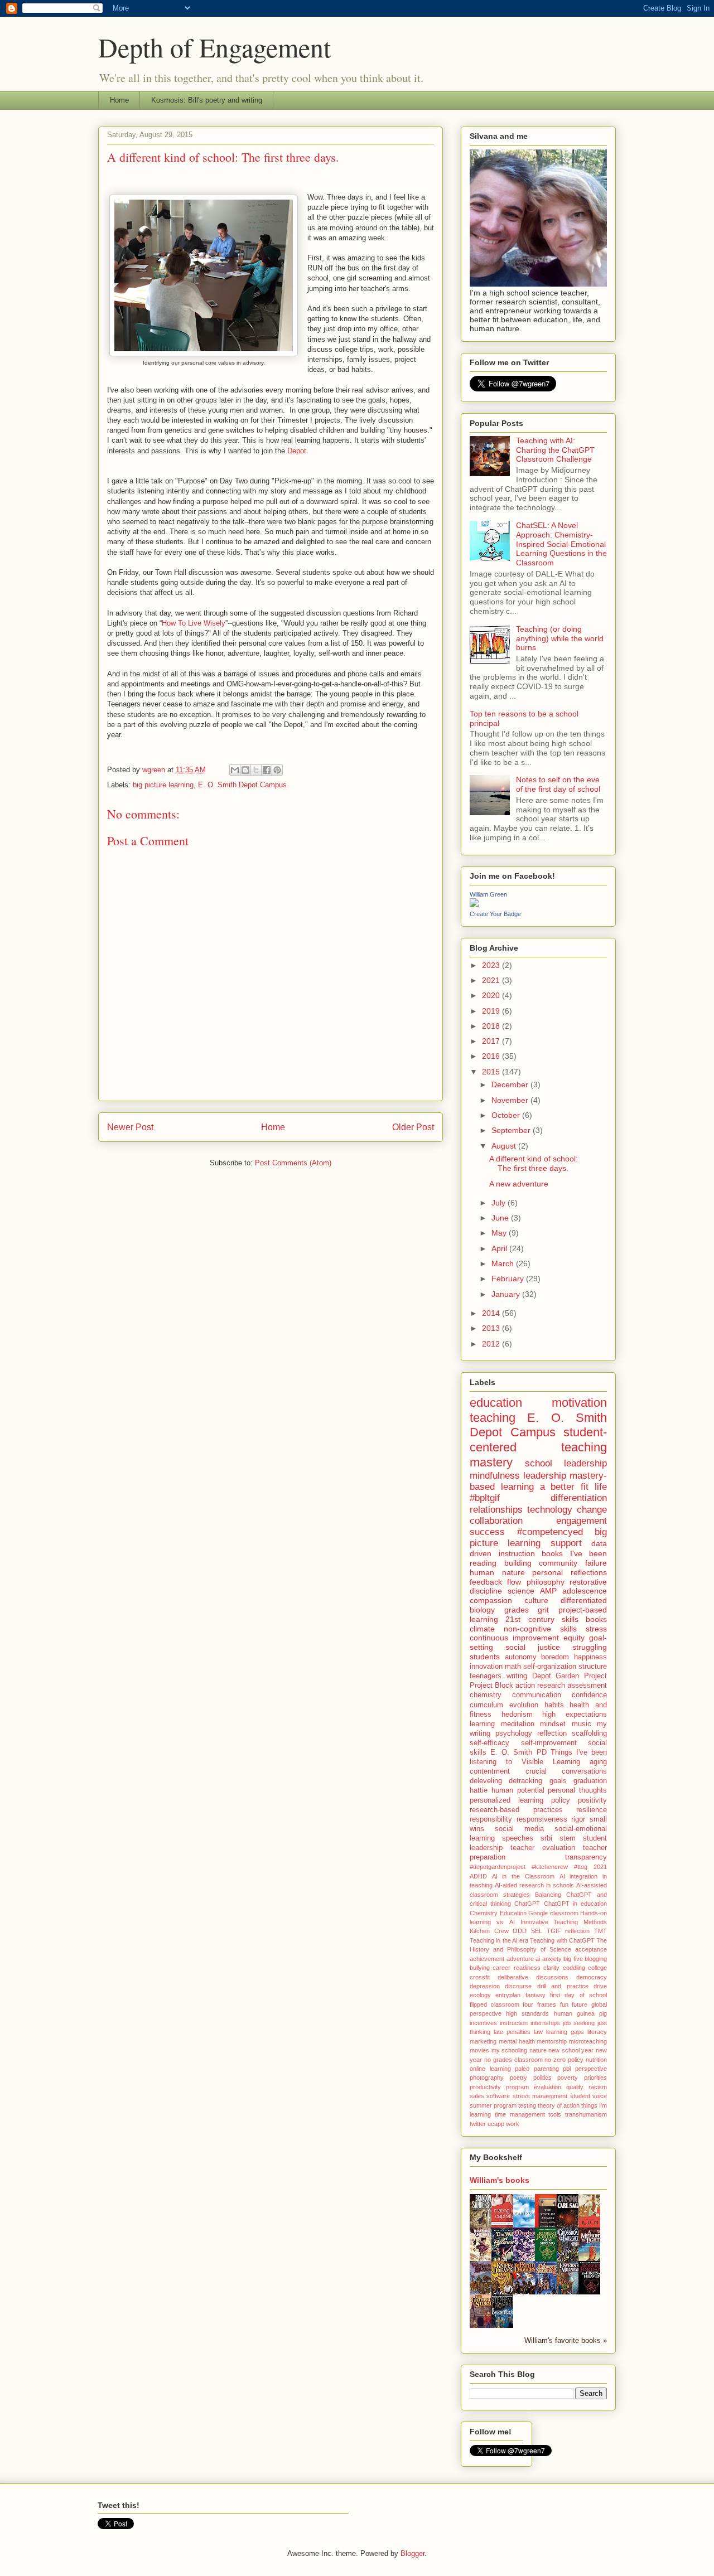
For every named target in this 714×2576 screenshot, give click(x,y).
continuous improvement (514, 1638)
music (582, 1724)
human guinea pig (580, 2013)
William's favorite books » (566, 2341)
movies (479, 2050)
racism (598, 2087)
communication (537, 1695)
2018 (492, 1026)
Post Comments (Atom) (293, 1163)
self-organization (550, 1667)
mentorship (552, 2041)
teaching (493, 1418)
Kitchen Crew (489, 1931)
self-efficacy (489, 1743)
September (512, 1130)
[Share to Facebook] (267, 770)
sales (477, 2096)
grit (543, 1610)
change (592, 1510)
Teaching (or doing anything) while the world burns (560, 638)
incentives (483, 2023)
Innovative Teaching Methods (564, 1922)
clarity (551, 1968)
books (596, 1619)
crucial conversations (566, 1771)
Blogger (413, 2553)
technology (550, 1510)
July (500, 1203)
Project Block (491, 1686)
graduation (590, 1781)
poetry (518, 2078)
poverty (568, 2078)
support (566, 1543)
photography (487, 2078)
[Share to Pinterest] (277, 770)
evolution (524, 1705)
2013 (492, 1328)
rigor (578, 1819)
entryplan (508, 1995)
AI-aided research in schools (534, 1885)
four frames (539, 2004)
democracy (592, 1977)
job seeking (579, 2023)
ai (538, 1959)
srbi (546, 1838)
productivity (485, 2087)
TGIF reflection (568, 1931)
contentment (490, 1771)
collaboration (496, 1521)
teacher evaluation (543, 1848)
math (513, 1667)
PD (542, 1752)
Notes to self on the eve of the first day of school (558, 784)
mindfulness (495, 1476)
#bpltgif (485, 1498)
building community (541, 1563)
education (496, 1403)
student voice (588, 2096)
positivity (592, 1800)
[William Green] (474, 904)
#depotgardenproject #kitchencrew (519, 1867)
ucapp (496, 2124)
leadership (545, 1476)
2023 (492, 965)
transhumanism (586, 2114)
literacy (597, 2032)
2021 (492, 980)
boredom (555, 1657)
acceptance (591, 1949)
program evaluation (534, 2087)
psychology (514, 1734)
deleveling (486, 1781)
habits (554, 1705)
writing (517, 1676)
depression (485, 1986)
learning (482, 1724)
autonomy (521, 1657)
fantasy (535, 1995)
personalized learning (506, 1800)
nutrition (596, 2060)
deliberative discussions (533, 1977)
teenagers (486, 1676)
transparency (586, 1857)
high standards (527, 2013)
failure (596, 1563)
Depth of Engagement (214, 47)
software (498, 2096)
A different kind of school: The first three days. (534, 1163)
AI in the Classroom (523, 1876)
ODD (520, 1931)
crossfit (480, 1977)
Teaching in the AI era (499, 1940)
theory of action (559, 2105)
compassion (491, 1600)
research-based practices (516, 1810)
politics (542, 2078)
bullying (480, 1968)
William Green (488, 894)
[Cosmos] (571, 2227)
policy (561, 1800)
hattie (479, 1790)
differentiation (579, 1498)
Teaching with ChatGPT (562, 1940)
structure (593, 1667)
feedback (486, 1582)
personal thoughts (577, 1790)
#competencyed (550, 1532)
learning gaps (565, 2032)
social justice (533, 1647)
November (511, 1100)
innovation (486, 1667)
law (538, 2032)
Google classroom (553, 1913)
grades (517, 1610)
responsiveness (542, 1819)
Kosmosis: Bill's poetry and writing (207, 100)
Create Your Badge (495, 914)
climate (482, 1629)
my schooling (510, 2050)
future (580, 2004)
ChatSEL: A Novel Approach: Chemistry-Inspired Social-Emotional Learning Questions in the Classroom (561, 544)
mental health (517, 2041)
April (500, 1248)
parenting (546, 2069)
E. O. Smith (511, 1752)
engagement (582, 1521)
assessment (587, 1686)
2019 (492, 1011)
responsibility (491, 1819)
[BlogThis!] (245, 770)
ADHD (478, 1876)
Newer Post (130, 1127)
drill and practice (563, 1986)
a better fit (565, 1487)
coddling (574, 1968)
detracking (525, 1781)
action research (540, 1686)
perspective (591, 2069)
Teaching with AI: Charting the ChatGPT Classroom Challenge (555, 450)
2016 (492, 1056)
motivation (579, 1403)
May (500, 1233)
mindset (553, 1724)
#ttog (581, 1867)
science (521, 1591)
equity (574, 1638)
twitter (478, 2124)
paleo (522, 2069)
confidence (589, 1695)
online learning (490, 2069)
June (501, 1218)
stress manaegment (540, 2096)
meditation (518, 1724)
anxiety (552, 1959)
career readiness (516, 1968)
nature (538, 2050)
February (509, 1279)
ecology (480, 1995)
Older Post (413, 1127)
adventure (520, 1959)
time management (520, 2114)
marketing (483, 2041)
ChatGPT (527, 1904)
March (504, 1263)
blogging (596, 1959)
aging (598, 1762)
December (511, 1084)
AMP (548, 1591)
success (487, 1532)
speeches (518, 1838)
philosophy (546, 1582)
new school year (571, 2050)
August (505, 1146)
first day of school (578, 1995)
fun (564, 2004)
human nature (497, 1572)
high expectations (575, 1715)
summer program (493, 2105)
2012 (492, 1344)
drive (600, 1986)
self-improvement (549, 1743)
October (507, 1115)
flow (514, 1582)
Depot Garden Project (570, 1676)
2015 (492, 1072)
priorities (595, 2078)
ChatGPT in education (575, 1904)
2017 (492, 1041)
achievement (487, 1959)
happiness (590, 1657)
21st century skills (542, 1619)
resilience (592, 1810)
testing (527, 2105)
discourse (518, 1986)
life (601, 1487)
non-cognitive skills (540, 1629)
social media (519, 1829)
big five (573, 1959)
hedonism (517, 1715)
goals (558, 1781)
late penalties (512, 2032)
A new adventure (519, 1184)
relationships (496, 1510)
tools (555, 2114)
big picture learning (163, 785)
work (513, 2124)
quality (575, 2087)
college (597, 1968)
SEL (537, 1931)
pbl (567, 2069)
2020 (492, 995)
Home (119, 100)
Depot (297, 451)
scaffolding (589, 1734)
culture (536, 1600)
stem (568, 1838)
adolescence (585, 1591)
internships (545, 2023)
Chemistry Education (498, 1913)
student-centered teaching (538, 1440)
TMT (600, 1931)
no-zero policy (564, 2060)
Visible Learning (551, 1762)
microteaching (588, 2041)
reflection (552, 1734)
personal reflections (570, 1572)
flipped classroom (495, 2004)
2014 (492, 1313)
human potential (518, 1790)
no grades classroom (513, 2060)
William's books (500, 2180)
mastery (491, 1462)
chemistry (486, 1695)
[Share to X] (256, 770)
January (507, 1294)
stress (596, 1629)
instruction (514, 2023)
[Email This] (235, 770)
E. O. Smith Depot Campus (242, 785)
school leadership (566, 1463)
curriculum (486, 1705)
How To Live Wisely (194, 623)
